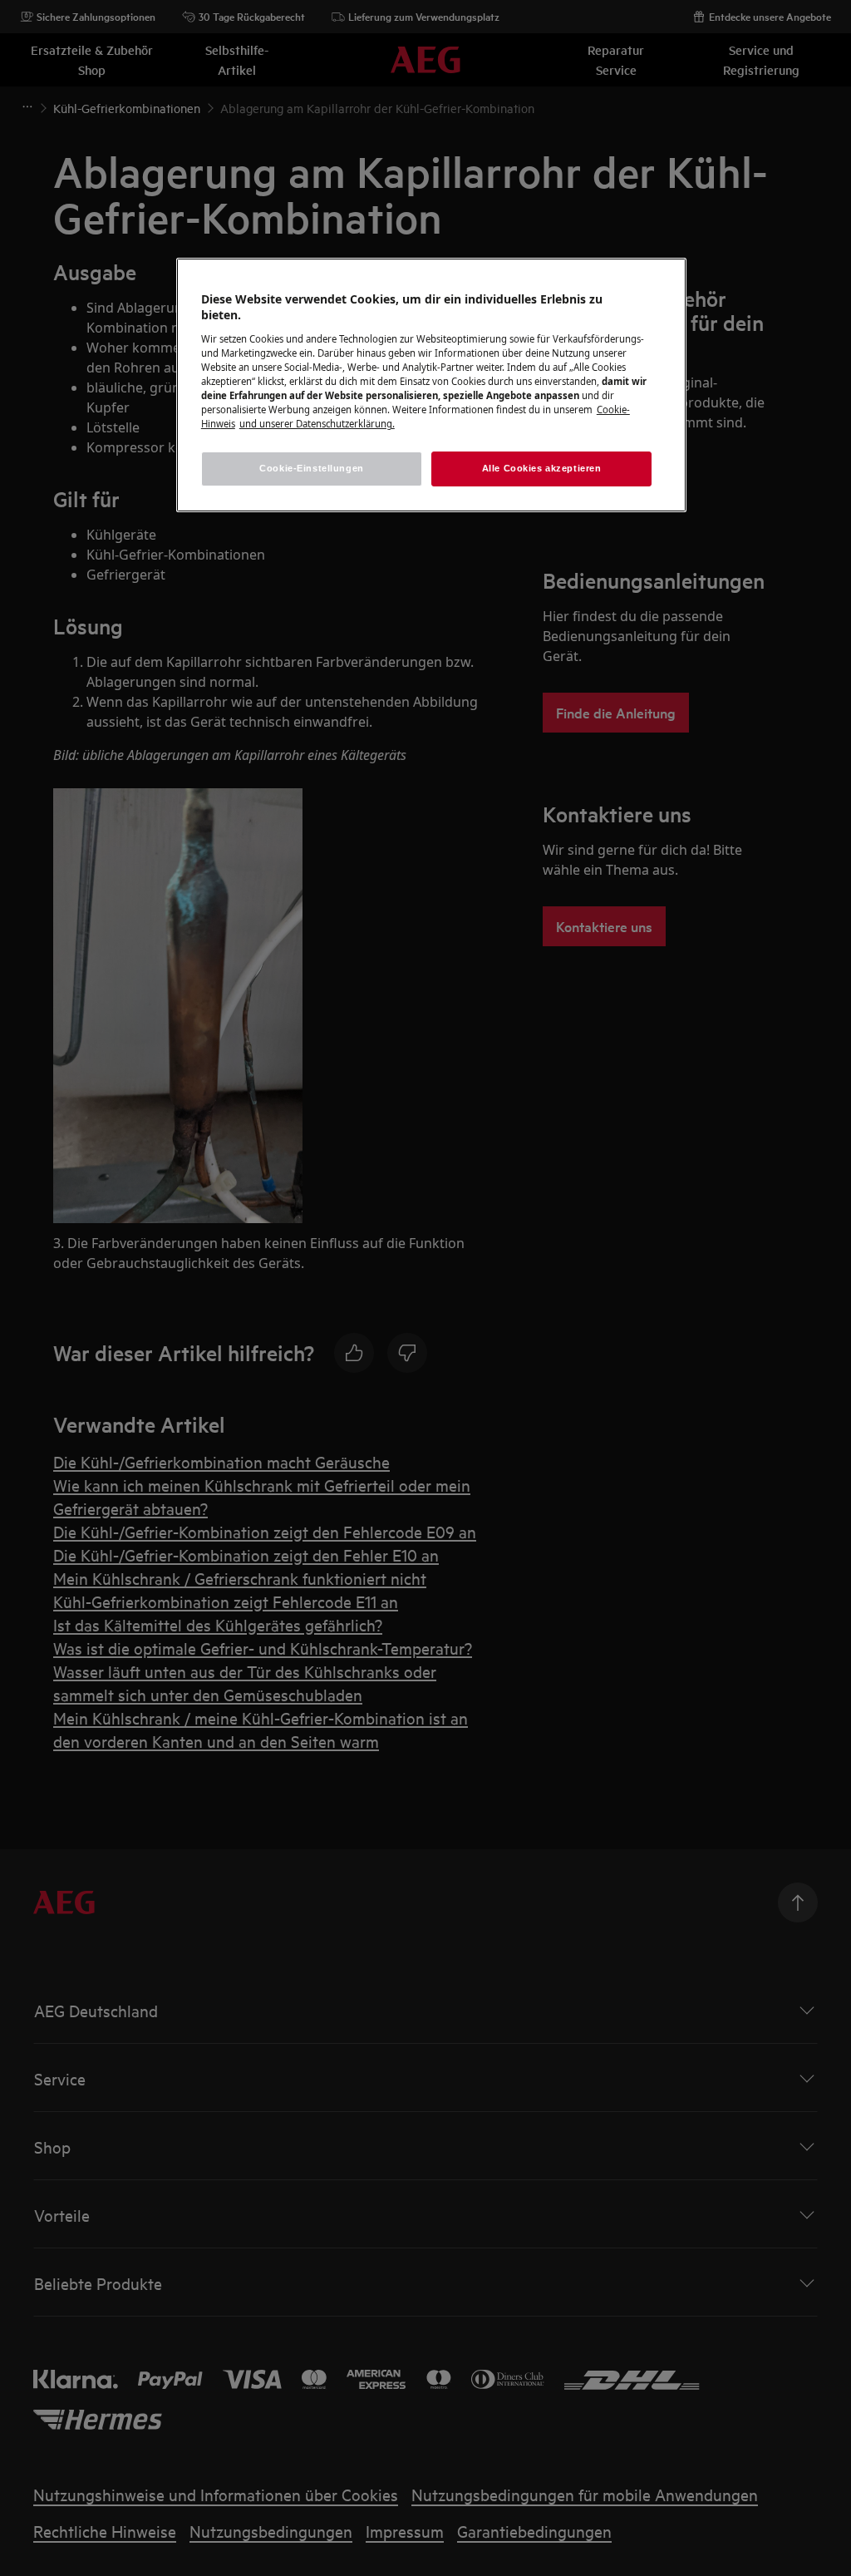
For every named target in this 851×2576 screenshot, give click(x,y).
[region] (431, 385)
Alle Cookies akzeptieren (542, 468)
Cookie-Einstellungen (311, 468)
